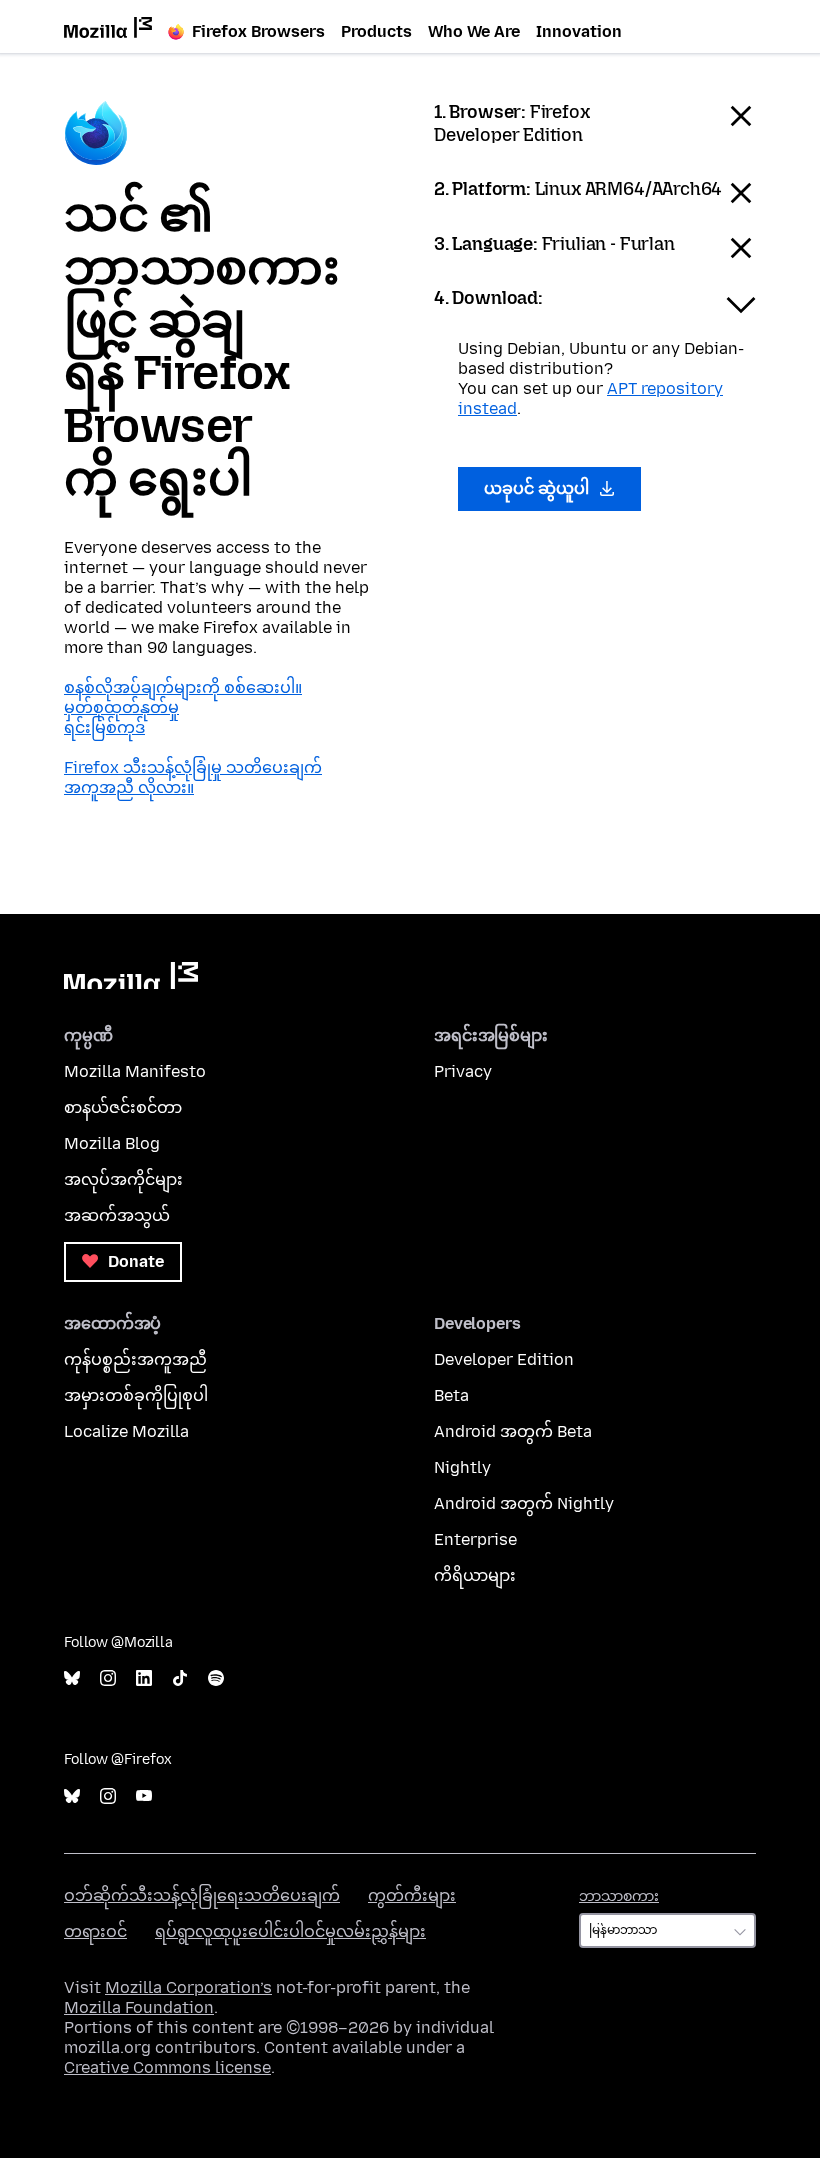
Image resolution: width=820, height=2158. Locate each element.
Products (376, 31)
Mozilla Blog (112, 1143)
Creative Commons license (167, 2067)
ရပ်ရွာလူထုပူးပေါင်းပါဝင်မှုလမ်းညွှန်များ (290, 1931)
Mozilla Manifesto (135, 1071)
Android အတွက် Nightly (524, 1503)
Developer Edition (504, 1359)
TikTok (180, 1678)
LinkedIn (144, 1678)
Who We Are (474, 31)
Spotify (216, 1678)
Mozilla (131, 975)
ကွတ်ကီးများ (412, 1895)
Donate (134, 1261)
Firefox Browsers (258, 31)
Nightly (462, 1467)
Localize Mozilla (126, 1431)
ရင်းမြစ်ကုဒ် (104, 727)
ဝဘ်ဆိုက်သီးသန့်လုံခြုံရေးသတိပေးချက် (202, 1895)
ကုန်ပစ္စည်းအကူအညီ (135, 1359)
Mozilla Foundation (139, 2007)
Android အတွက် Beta (513, 1431)
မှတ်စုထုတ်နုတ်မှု (121, 707)
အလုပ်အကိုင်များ (123, 1179)
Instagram (108, 1678)
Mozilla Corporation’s (188, 1987)
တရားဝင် (95, 1931)
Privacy (463, 1071)
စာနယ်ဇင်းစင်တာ (123, 1107)
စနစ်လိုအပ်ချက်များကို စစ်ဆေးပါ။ (183, 687)
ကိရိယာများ (475, 1575)
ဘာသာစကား (619, 1896)
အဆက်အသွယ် (117, 1215)
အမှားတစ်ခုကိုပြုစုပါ (136, 1395)
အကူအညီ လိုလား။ (129, 787)
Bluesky (72, 1678)
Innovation (579, 31)
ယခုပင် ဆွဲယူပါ (538, 488)
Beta (451, 1395)
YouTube (144, 1796)
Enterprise (475, 1539)
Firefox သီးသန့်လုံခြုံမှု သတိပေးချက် (193, 767)
